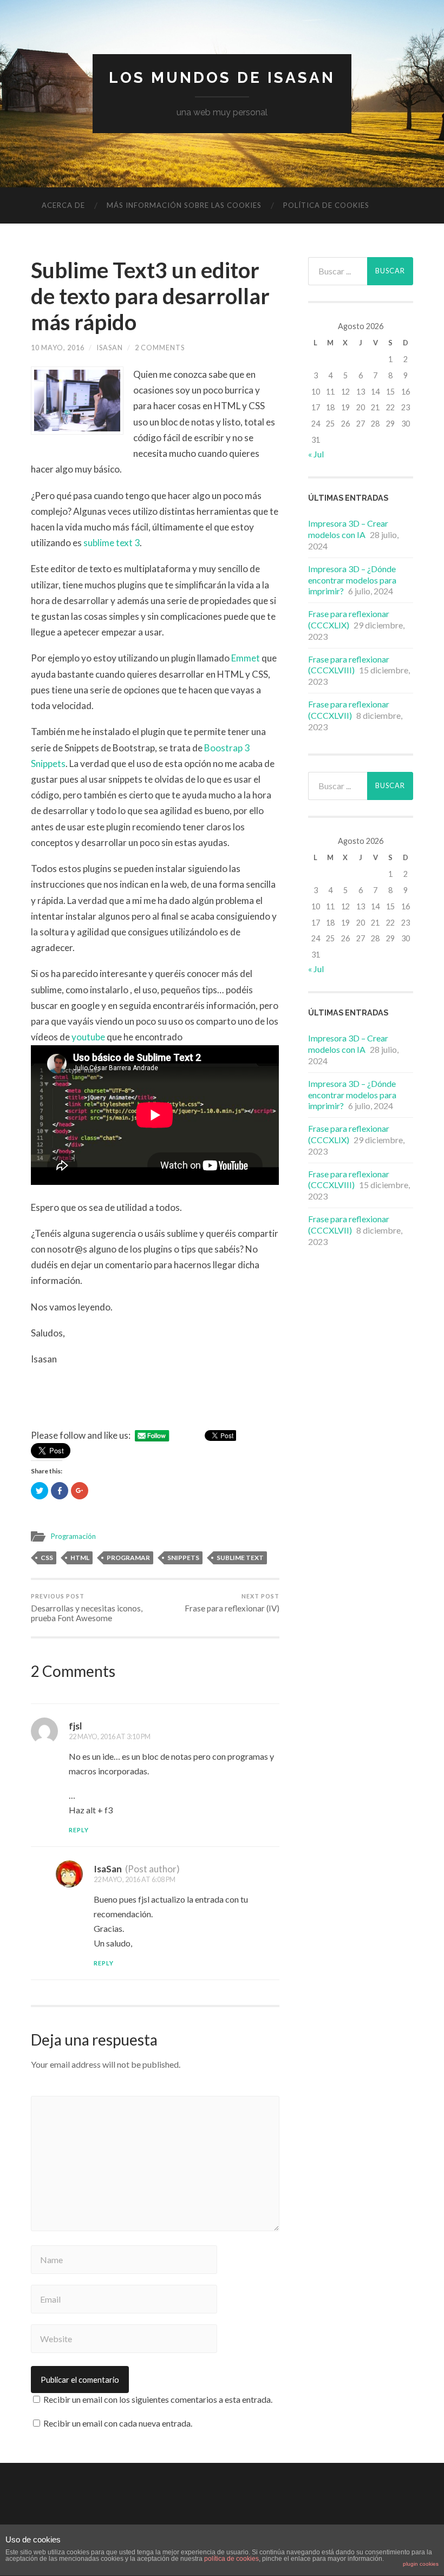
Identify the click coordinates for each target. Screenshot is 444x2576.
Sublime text (240, 1558)
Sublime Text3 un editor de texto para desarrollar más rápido (150, 296)
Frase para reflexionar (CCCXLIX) (349, 619)
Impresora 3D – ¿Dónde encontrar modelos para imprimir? (352, 580)
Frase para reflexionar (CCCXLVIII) (349, 665)
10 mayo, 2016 (58, 348)
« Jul (316, 454)
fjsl (75, 1726)
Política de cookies (326, 205)
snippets (183, 1558)
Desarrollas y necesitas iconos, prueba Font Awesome (87, 1608)
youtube (89, 1037)
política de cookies (231, 2559)
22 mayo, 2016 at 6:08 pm (135, 1879)
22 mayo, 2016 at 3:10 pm (110, 1736)
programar (128, 1558)
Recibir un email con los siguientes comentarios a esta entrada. (158, 2399)
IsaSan (110, 348)
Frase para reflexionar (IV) (232, 1603)
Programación (73, 1536)
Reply (79, 1830)
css (47, 1558)
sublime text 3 (112, 543)
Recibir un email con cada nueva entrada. (118, 2423)
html (80, 1558)
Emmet (246, 658)
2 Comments (160, 348)
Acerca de (63, 205)
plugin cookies (421, 2564)
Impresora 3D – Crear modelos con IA (348, 529)
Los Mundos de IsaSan (222, 78)
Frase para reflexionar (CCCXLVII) (349, 710)
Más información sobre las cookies (184, 205)
